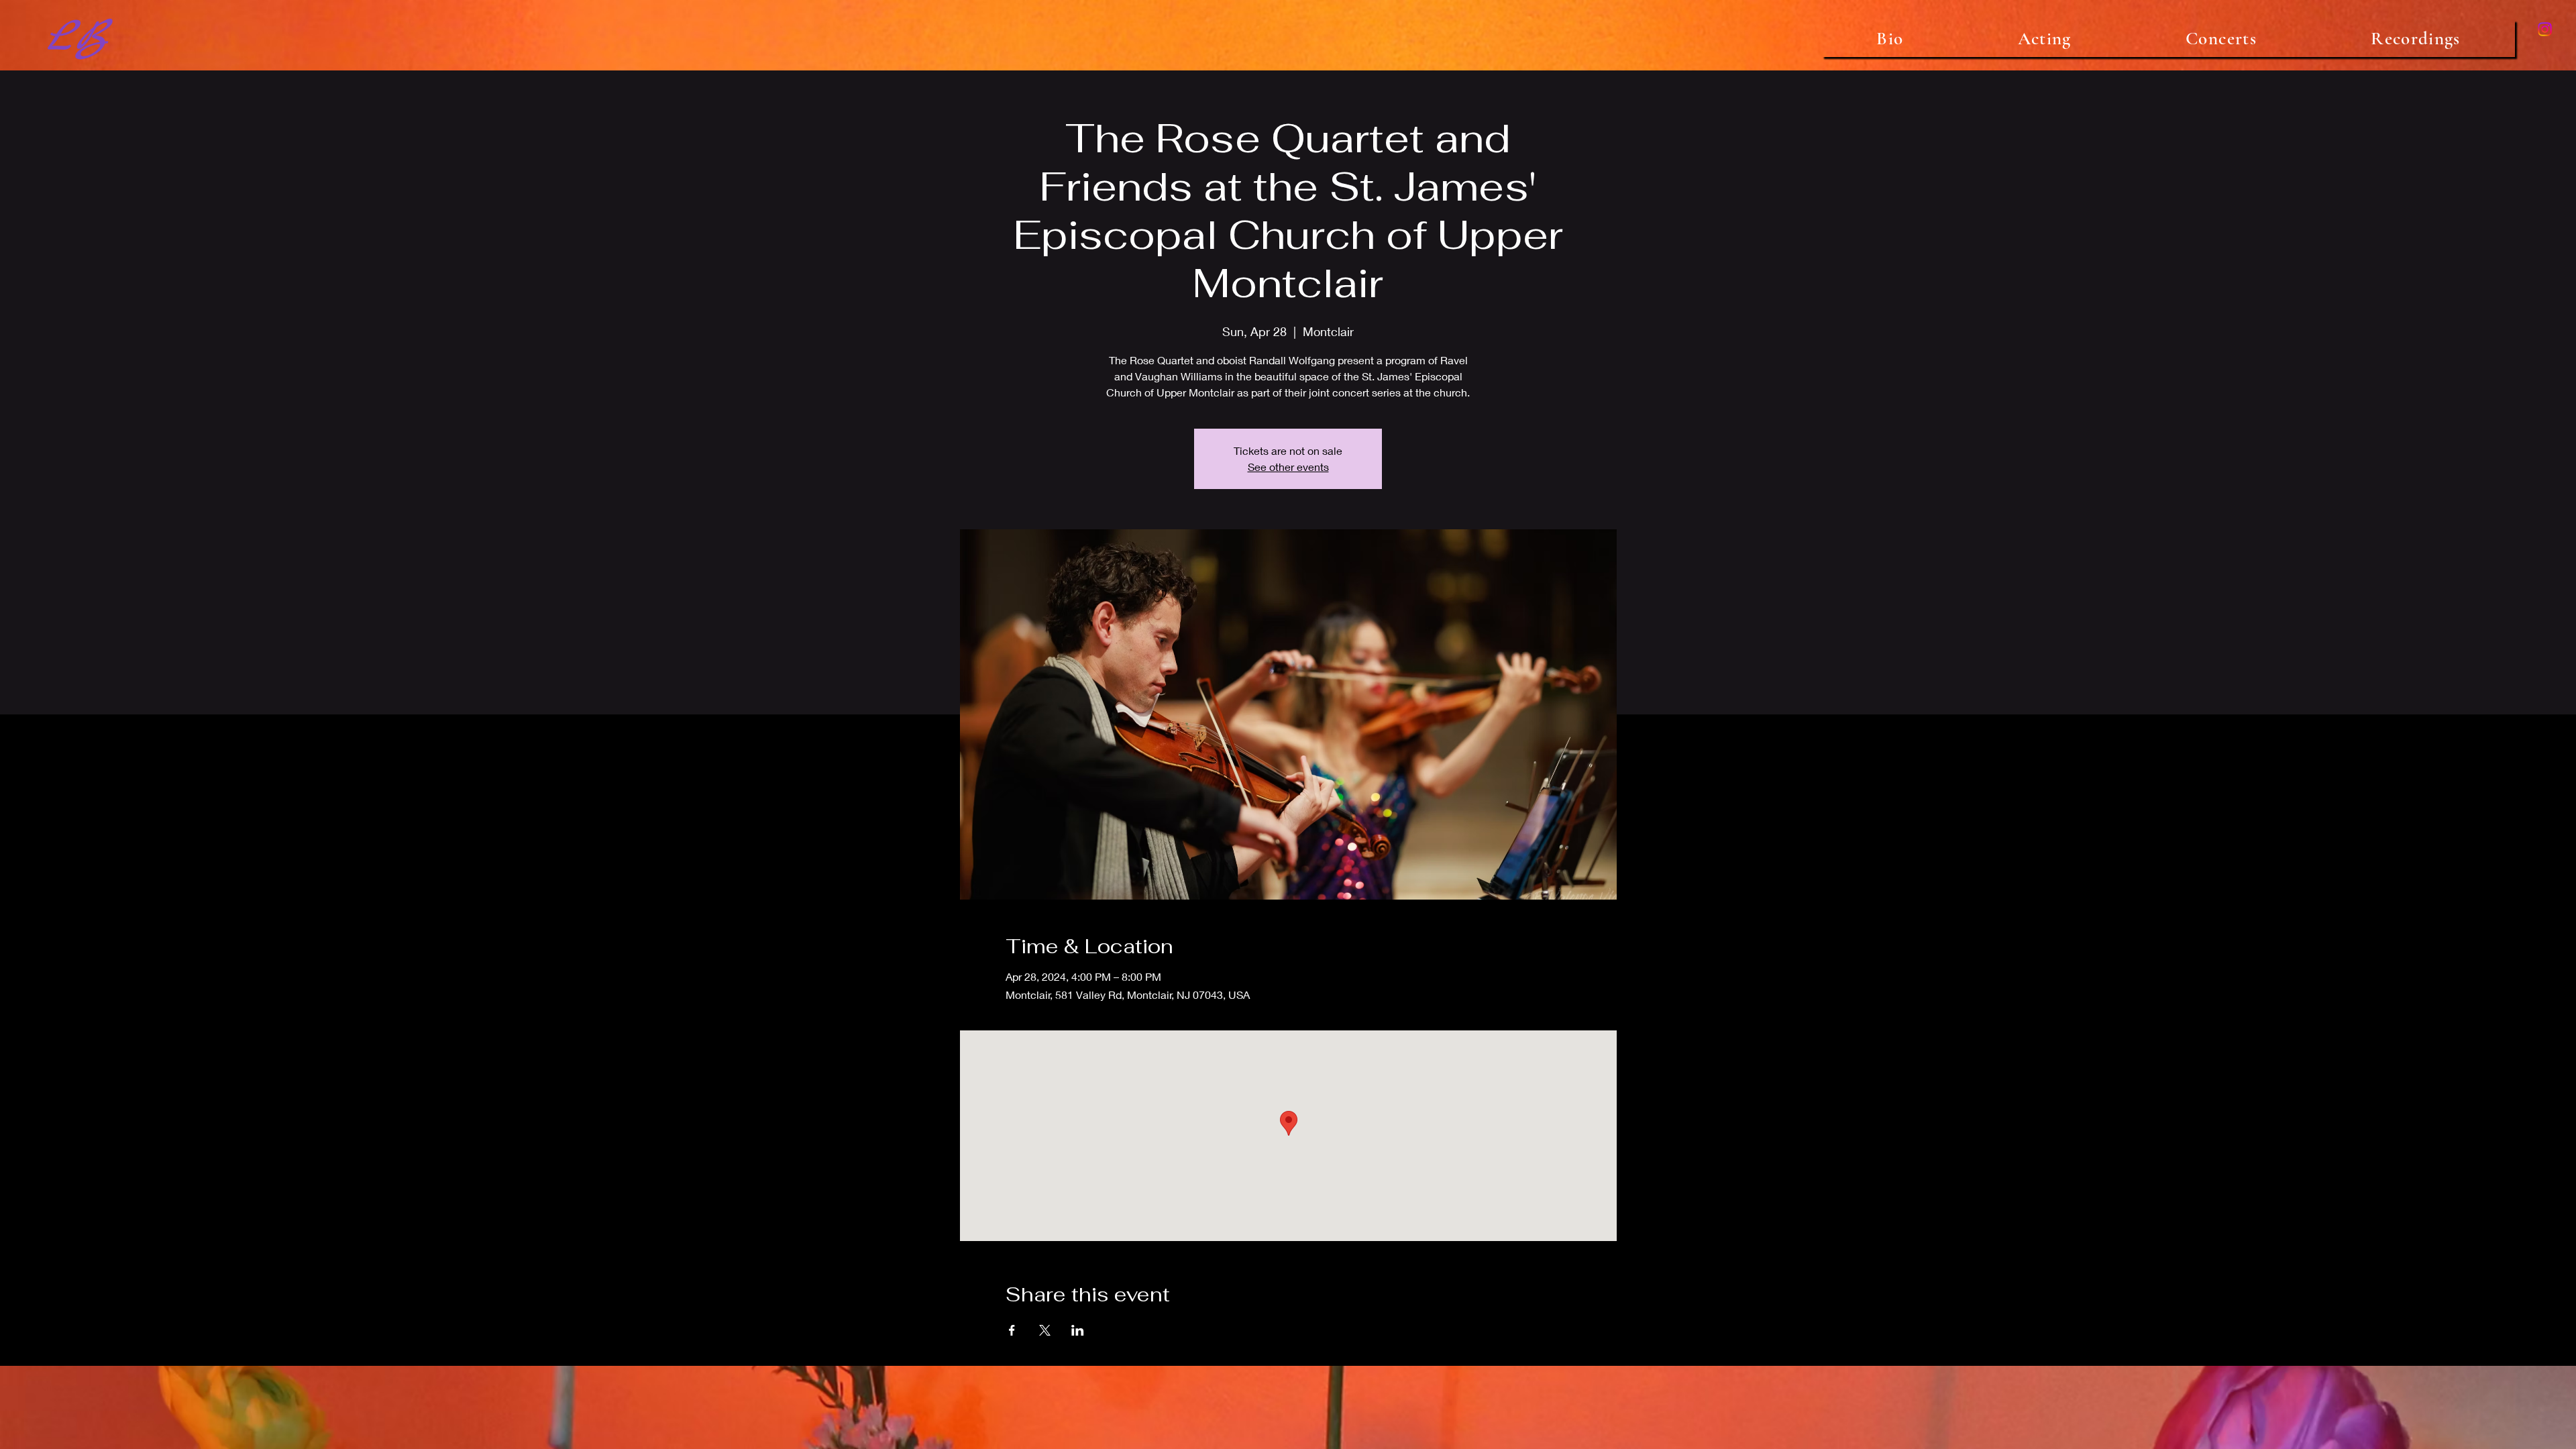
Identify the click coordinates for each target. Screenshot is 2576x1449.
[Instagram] (2545, 29)
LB (76, 38)
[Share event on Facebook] (1012, 1330)
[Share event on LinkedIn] (1078, 1330)
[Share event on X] (1045, 1330)
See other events (1288, 467)
